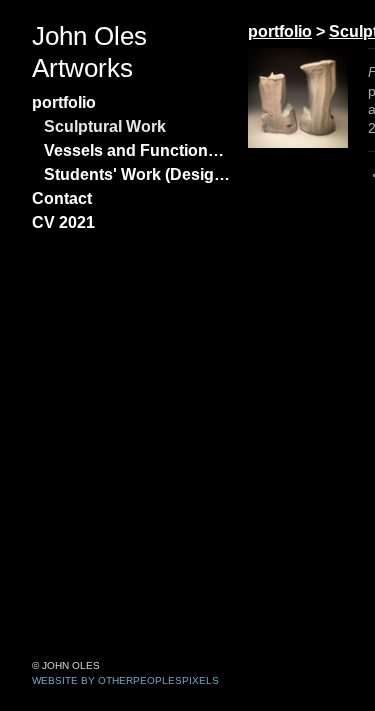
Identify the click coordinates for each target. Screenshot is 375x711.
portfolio (64, 102)
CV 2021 (63, 222)
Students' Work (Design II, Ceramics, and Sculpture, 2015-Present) (138, 174)
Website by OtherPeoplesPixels (125, 680)
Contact (62, 198)
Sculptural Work (105, 126)
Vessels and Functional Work (138, 150)
